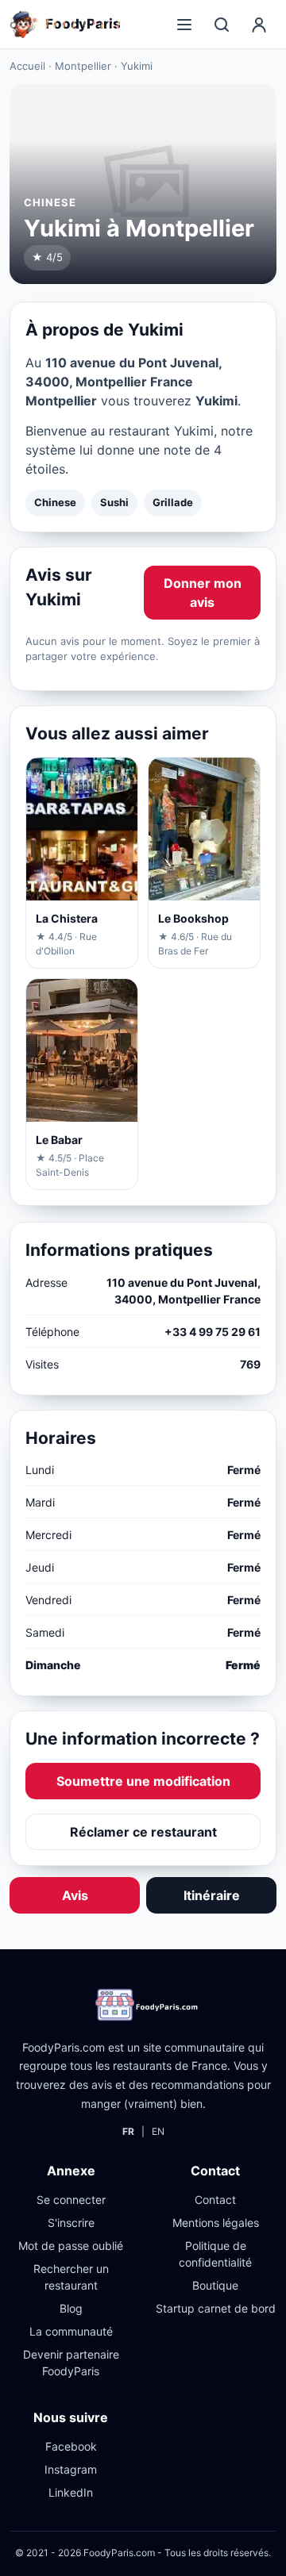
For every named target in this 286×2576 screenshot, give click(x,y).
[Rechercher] (222, 25)
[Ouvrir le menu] (184, 25)
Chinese (55, 502)
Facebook (71, 2446)
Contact (215, 2200)
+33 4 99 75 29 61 (213, 1332)
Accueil (27, 66)
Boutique (215, 2285)
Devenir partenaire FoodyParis (71, 2363)
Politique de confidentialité (215, 2254)
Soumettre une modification (143, 1781)
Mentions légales (216, 2223)
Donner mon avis (203, 593)
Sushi (114, 502)
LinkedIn (71, 2492)
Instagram (71, 2469)
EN (158, 2131)
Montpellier (83, 66)
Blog (71, 2308)
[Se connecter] (259, 25)
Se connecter (71, 2200)
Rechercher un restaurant (71, 2277)
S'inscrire (71, 2223)
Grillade (173, 502)
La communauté (71, 2331)
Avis (75, 1895)
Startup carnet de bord (216, 2308)
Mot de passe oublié (71, 2246)
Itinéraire (212, 1895)
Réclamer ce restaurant (143, 1832)
